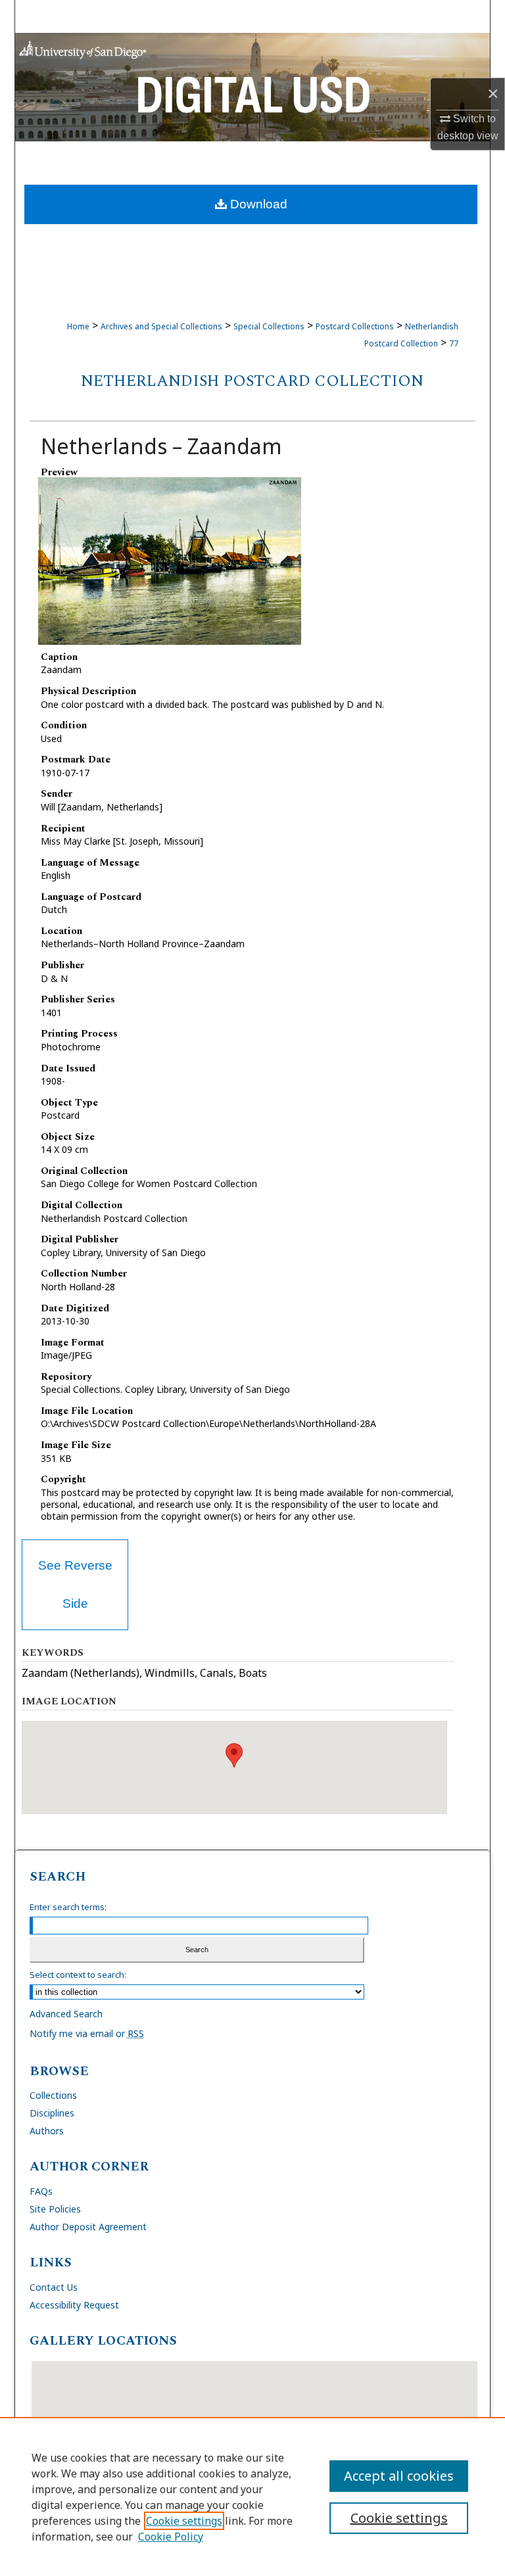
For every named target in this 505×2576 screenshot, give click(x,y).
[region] (252, 2496)
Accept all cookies (399, 2476)
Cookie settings (184, 2521)
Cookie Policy (171, 2537)
